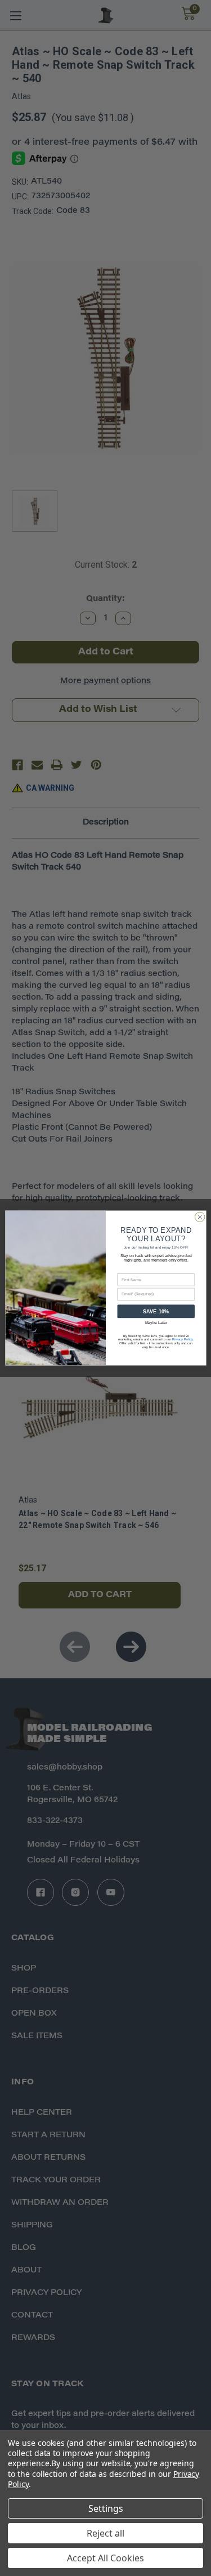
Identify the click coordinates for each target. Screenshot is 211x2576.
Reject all (105, 2533)
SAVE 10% (156, 1312)
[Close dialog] (200, 1217)
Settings (106, 2508)
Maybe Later (156, 1323)
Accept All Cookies (105, 2558)
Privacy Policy (182, 1340)
